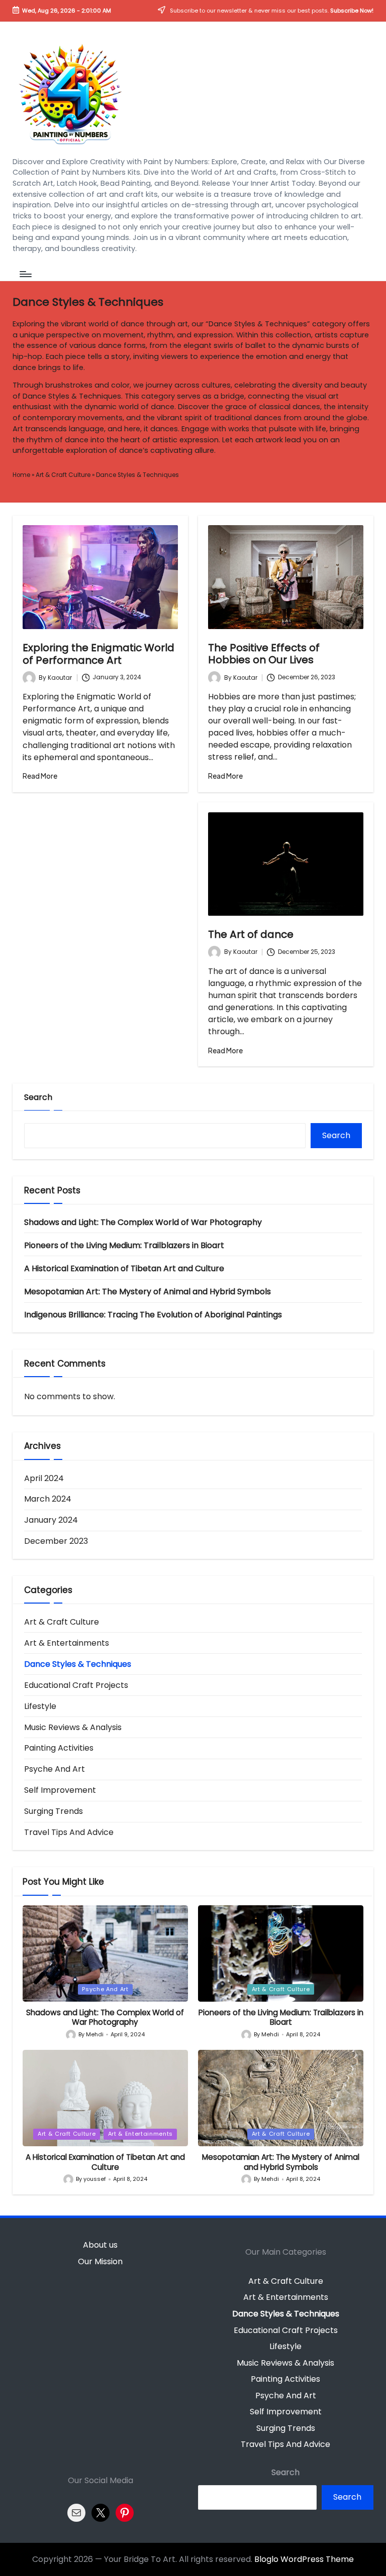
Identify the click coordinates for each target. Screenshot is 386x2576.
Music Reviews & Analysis (73, 1727)
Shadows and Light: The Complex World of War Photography (143, 1222)
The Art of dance (251, 934)
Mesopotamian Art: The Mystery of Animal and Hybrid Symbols (148, 1292)
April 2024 (44, 1478)
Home (21, 475)
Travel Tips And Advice (69, 1832)
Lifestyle (40, 1706)
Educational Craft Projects (76, 1685)
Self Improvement (60, 1790)
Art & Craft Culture (63, 475)
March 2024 (48, 1499)
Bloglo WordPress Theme (304, 2559)
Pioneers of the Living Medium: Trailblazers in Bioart (124, 1245)
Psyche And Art (55, 1769)
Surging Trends (54, 1811)
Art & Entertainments (67, 1643)
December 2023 (56, 1541)
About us (100, 2245)
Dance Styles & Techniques (78, 1664)
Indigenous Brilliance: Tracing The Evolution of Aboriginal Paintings (153, 1315)
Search (38, 1097)
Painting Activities (59, 1748)
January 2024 (51, 1520)
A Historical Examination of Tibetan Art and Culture (124, 1268)
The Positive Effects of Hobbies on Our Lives (264, 654)
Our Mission (100, 2261)
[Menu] (25, 274)
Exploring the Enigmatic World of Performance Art (99, 654)
